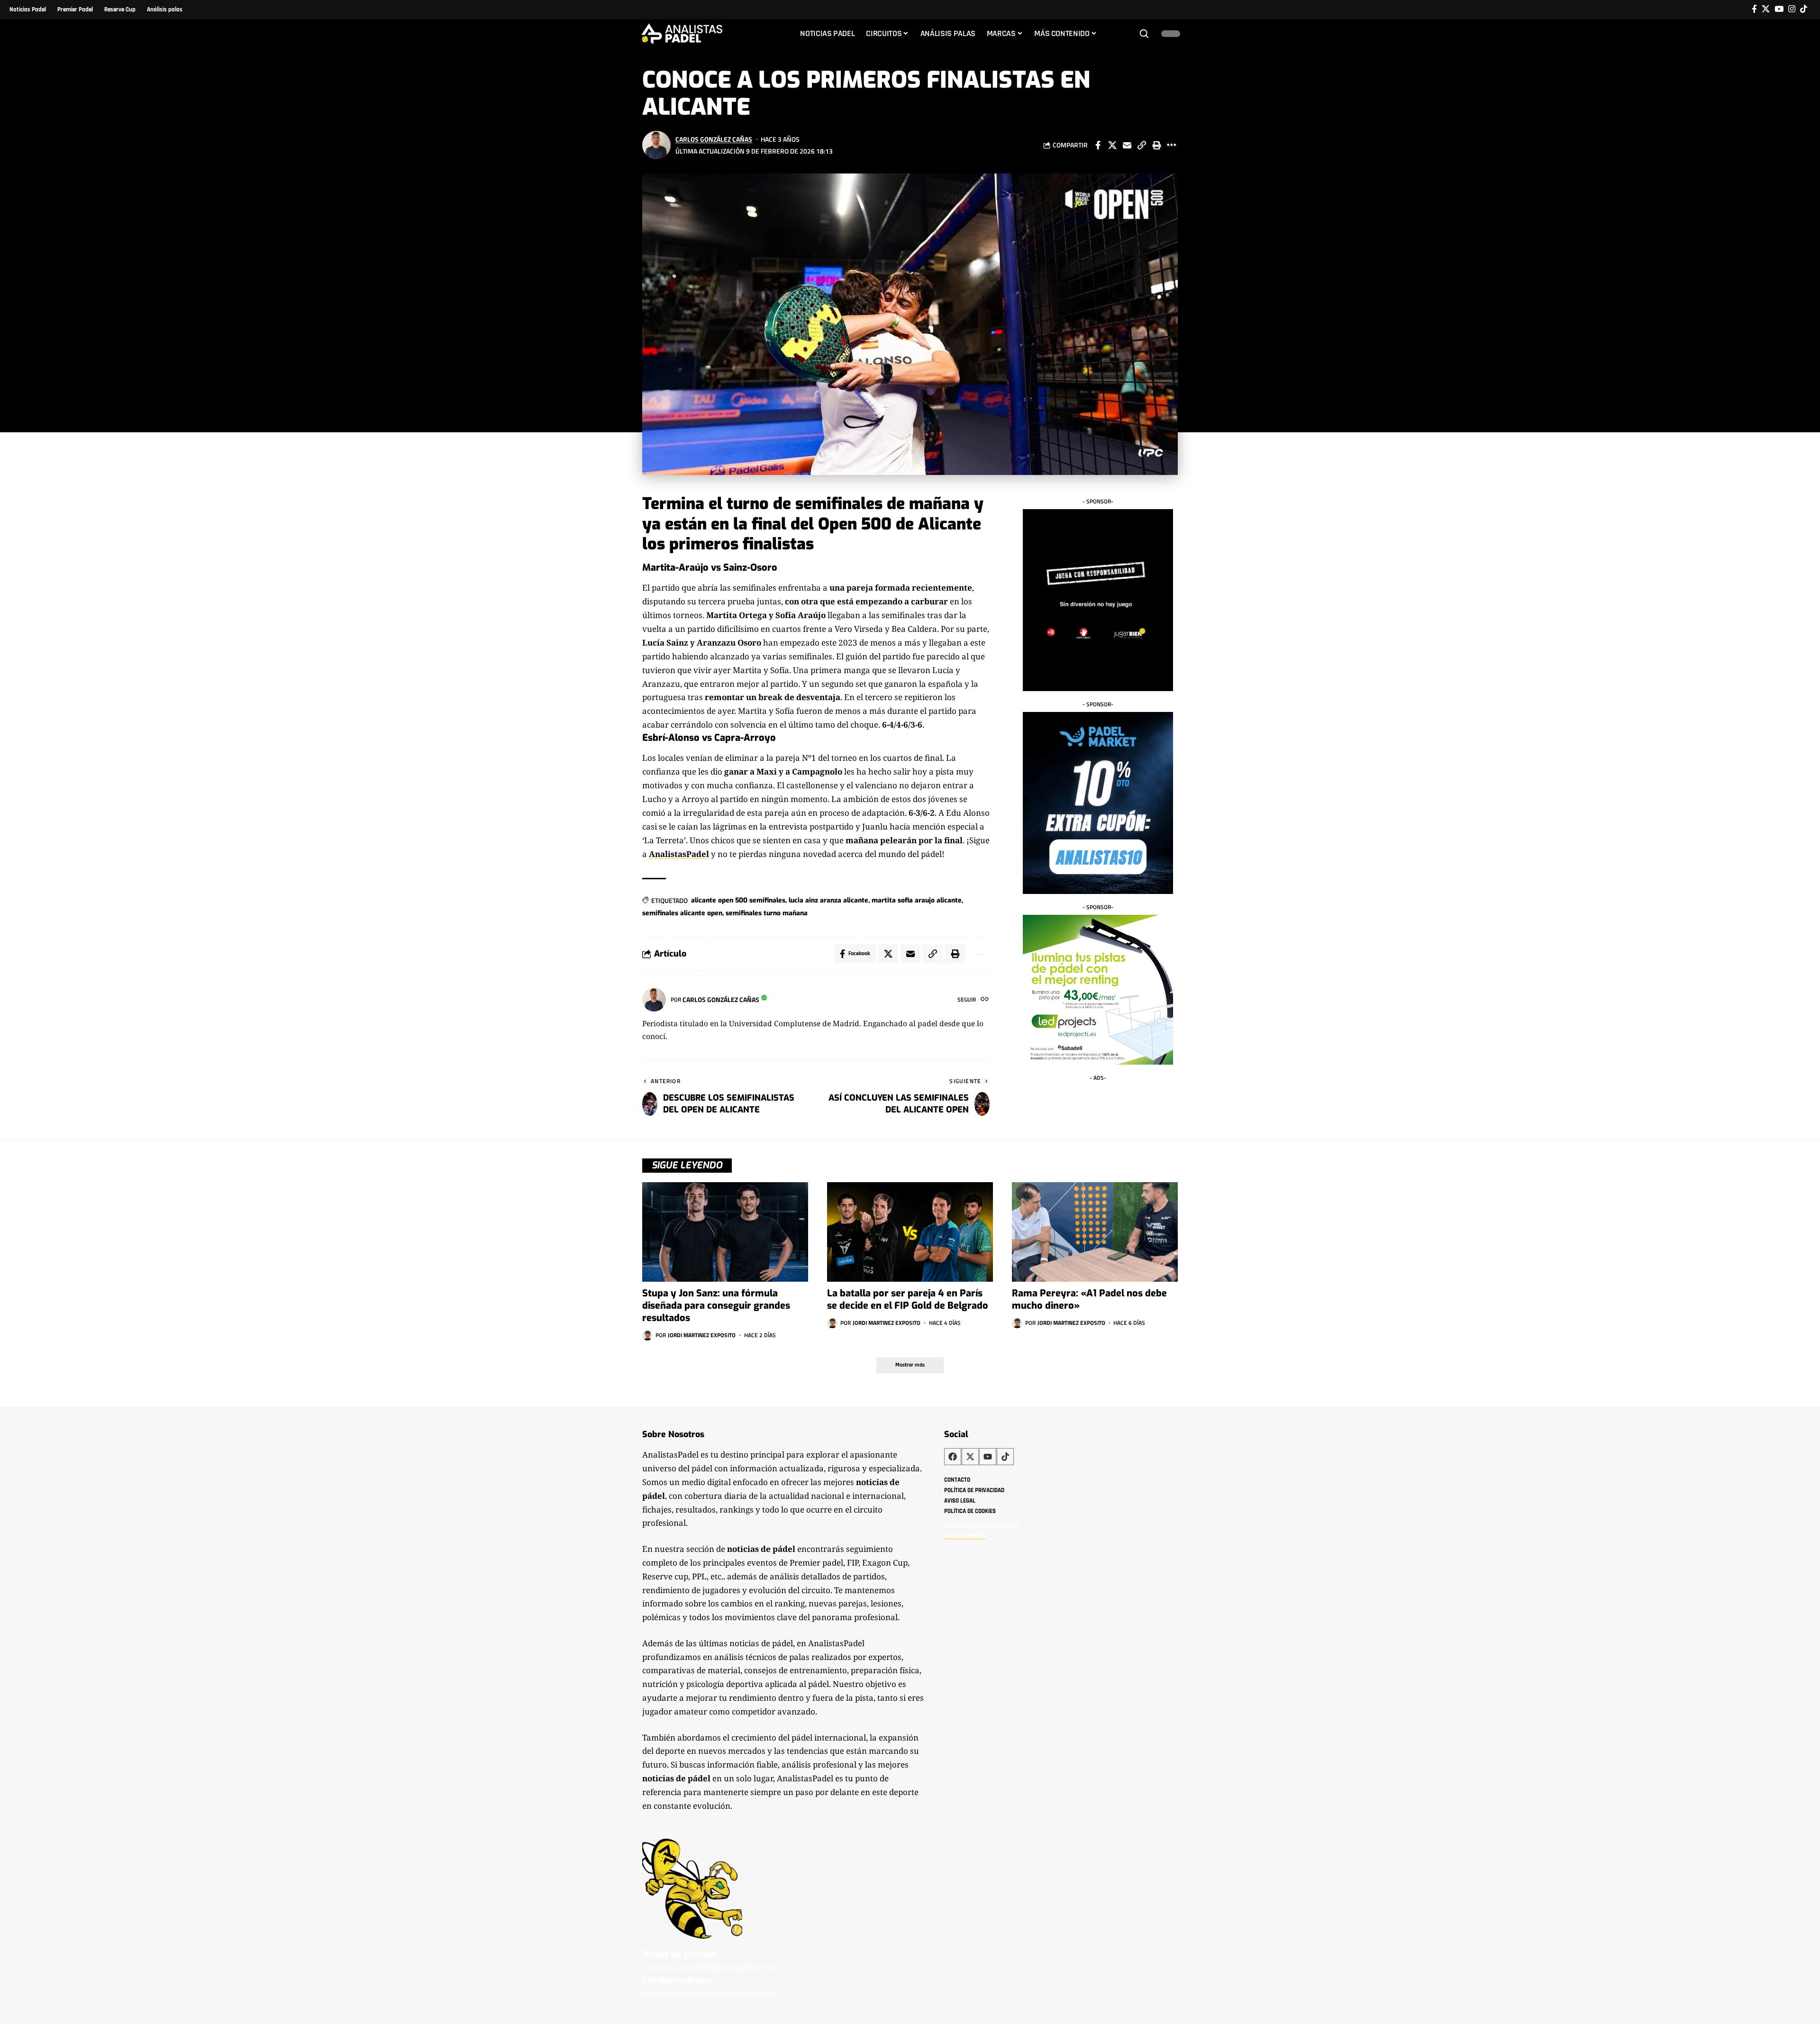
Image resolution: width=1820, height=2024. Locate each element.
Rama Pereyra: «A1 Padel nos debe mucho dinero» (1089, 1299)
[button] (1144, 34)
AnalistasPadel (679, 854)
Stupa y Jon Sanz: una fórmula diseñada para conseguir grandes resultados (716, 1306)
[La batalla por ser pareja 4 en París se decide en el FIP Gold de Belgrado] (910, 1232)
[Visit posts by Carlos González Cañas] (656, 145)
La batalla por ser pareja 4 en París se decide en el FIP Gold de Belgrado (908, 1299)
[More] (1171, 145)
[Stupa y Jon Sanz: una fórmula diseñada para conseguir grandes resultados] (725, 1232)
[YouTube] (1779, 9)
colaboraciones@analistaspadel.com (712, 1993)
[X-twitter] (970, 1457)
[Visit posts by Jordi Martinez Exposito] (647, 1335)
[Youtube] (988, 1457)
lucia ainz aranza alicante (828, 900)
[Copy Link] (1142, 145)
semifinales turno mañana (767, 913)
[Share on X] (1112, 145)
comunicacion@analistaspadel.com (710, 1967)
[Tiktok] (1804, 9)
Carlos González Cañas (714, 139)
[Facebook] (1754, 9)
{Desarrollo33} (965, 1536)
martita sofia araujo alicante (917, 900)
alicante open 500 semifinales (738, 900)
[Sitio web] (985, 1000)
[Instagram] (1792, 9)
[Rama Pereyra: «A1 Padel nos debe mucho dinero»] (1095, 1232)
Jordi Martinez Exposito (702, 1335)
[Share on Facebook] (1098, 145)
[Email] (1127, 145)
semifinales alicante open (682, 913)
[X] (1766, 9)
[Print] (1156, 145)
